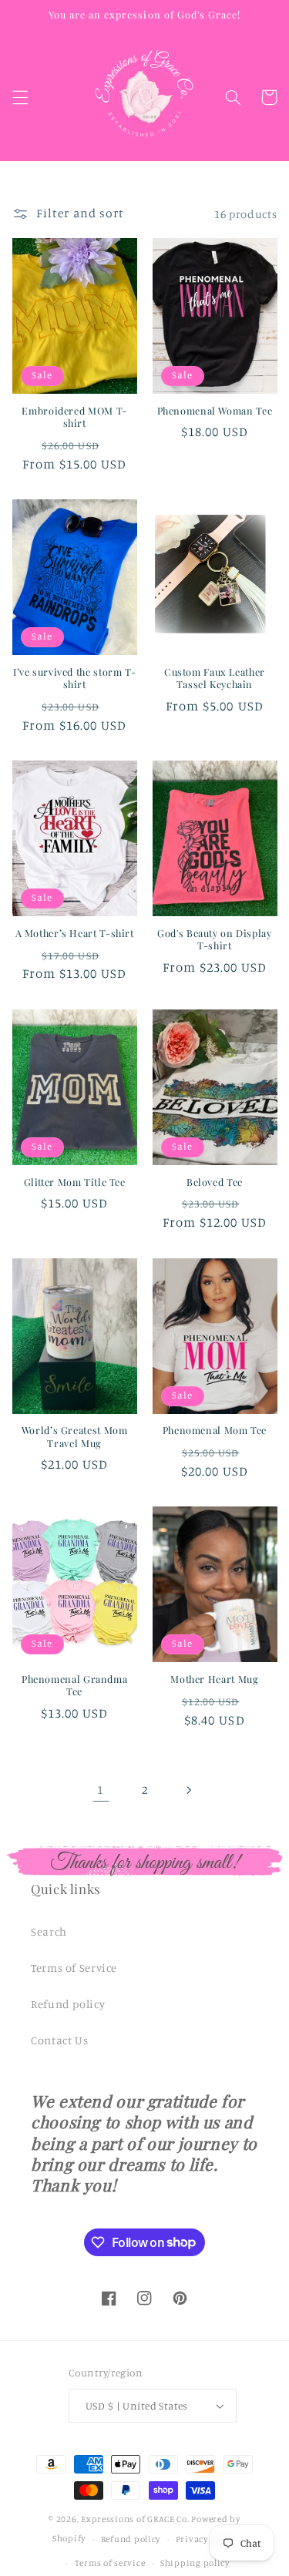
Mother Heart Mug (214, 1679)
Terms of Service (74, 1968)
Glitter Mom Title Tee (75, 1182)
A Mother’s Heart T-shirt (75, 933)
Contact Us (59, 2040)
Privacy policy (206, 2539)
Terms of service (110, 2563)
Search (49, 1931)
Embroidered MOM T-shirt (74, 417)
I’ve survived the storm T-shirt (74, 678)
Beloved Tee (215, 1182)
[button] (20, 97)
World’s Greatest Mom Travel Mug (75, 1436)
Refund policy (68, 2004)
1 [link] (101, 1790)
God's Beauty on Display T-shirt (215, 939)
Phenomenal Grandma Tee (74, 1685)
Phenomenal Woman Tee (215, 411)
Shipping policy (195, 2563)
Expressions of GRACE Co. (135, 2519)
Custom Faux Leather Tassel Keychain (215, 678)
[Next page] (188, 1790)
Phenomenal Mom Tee (215, 1430)
